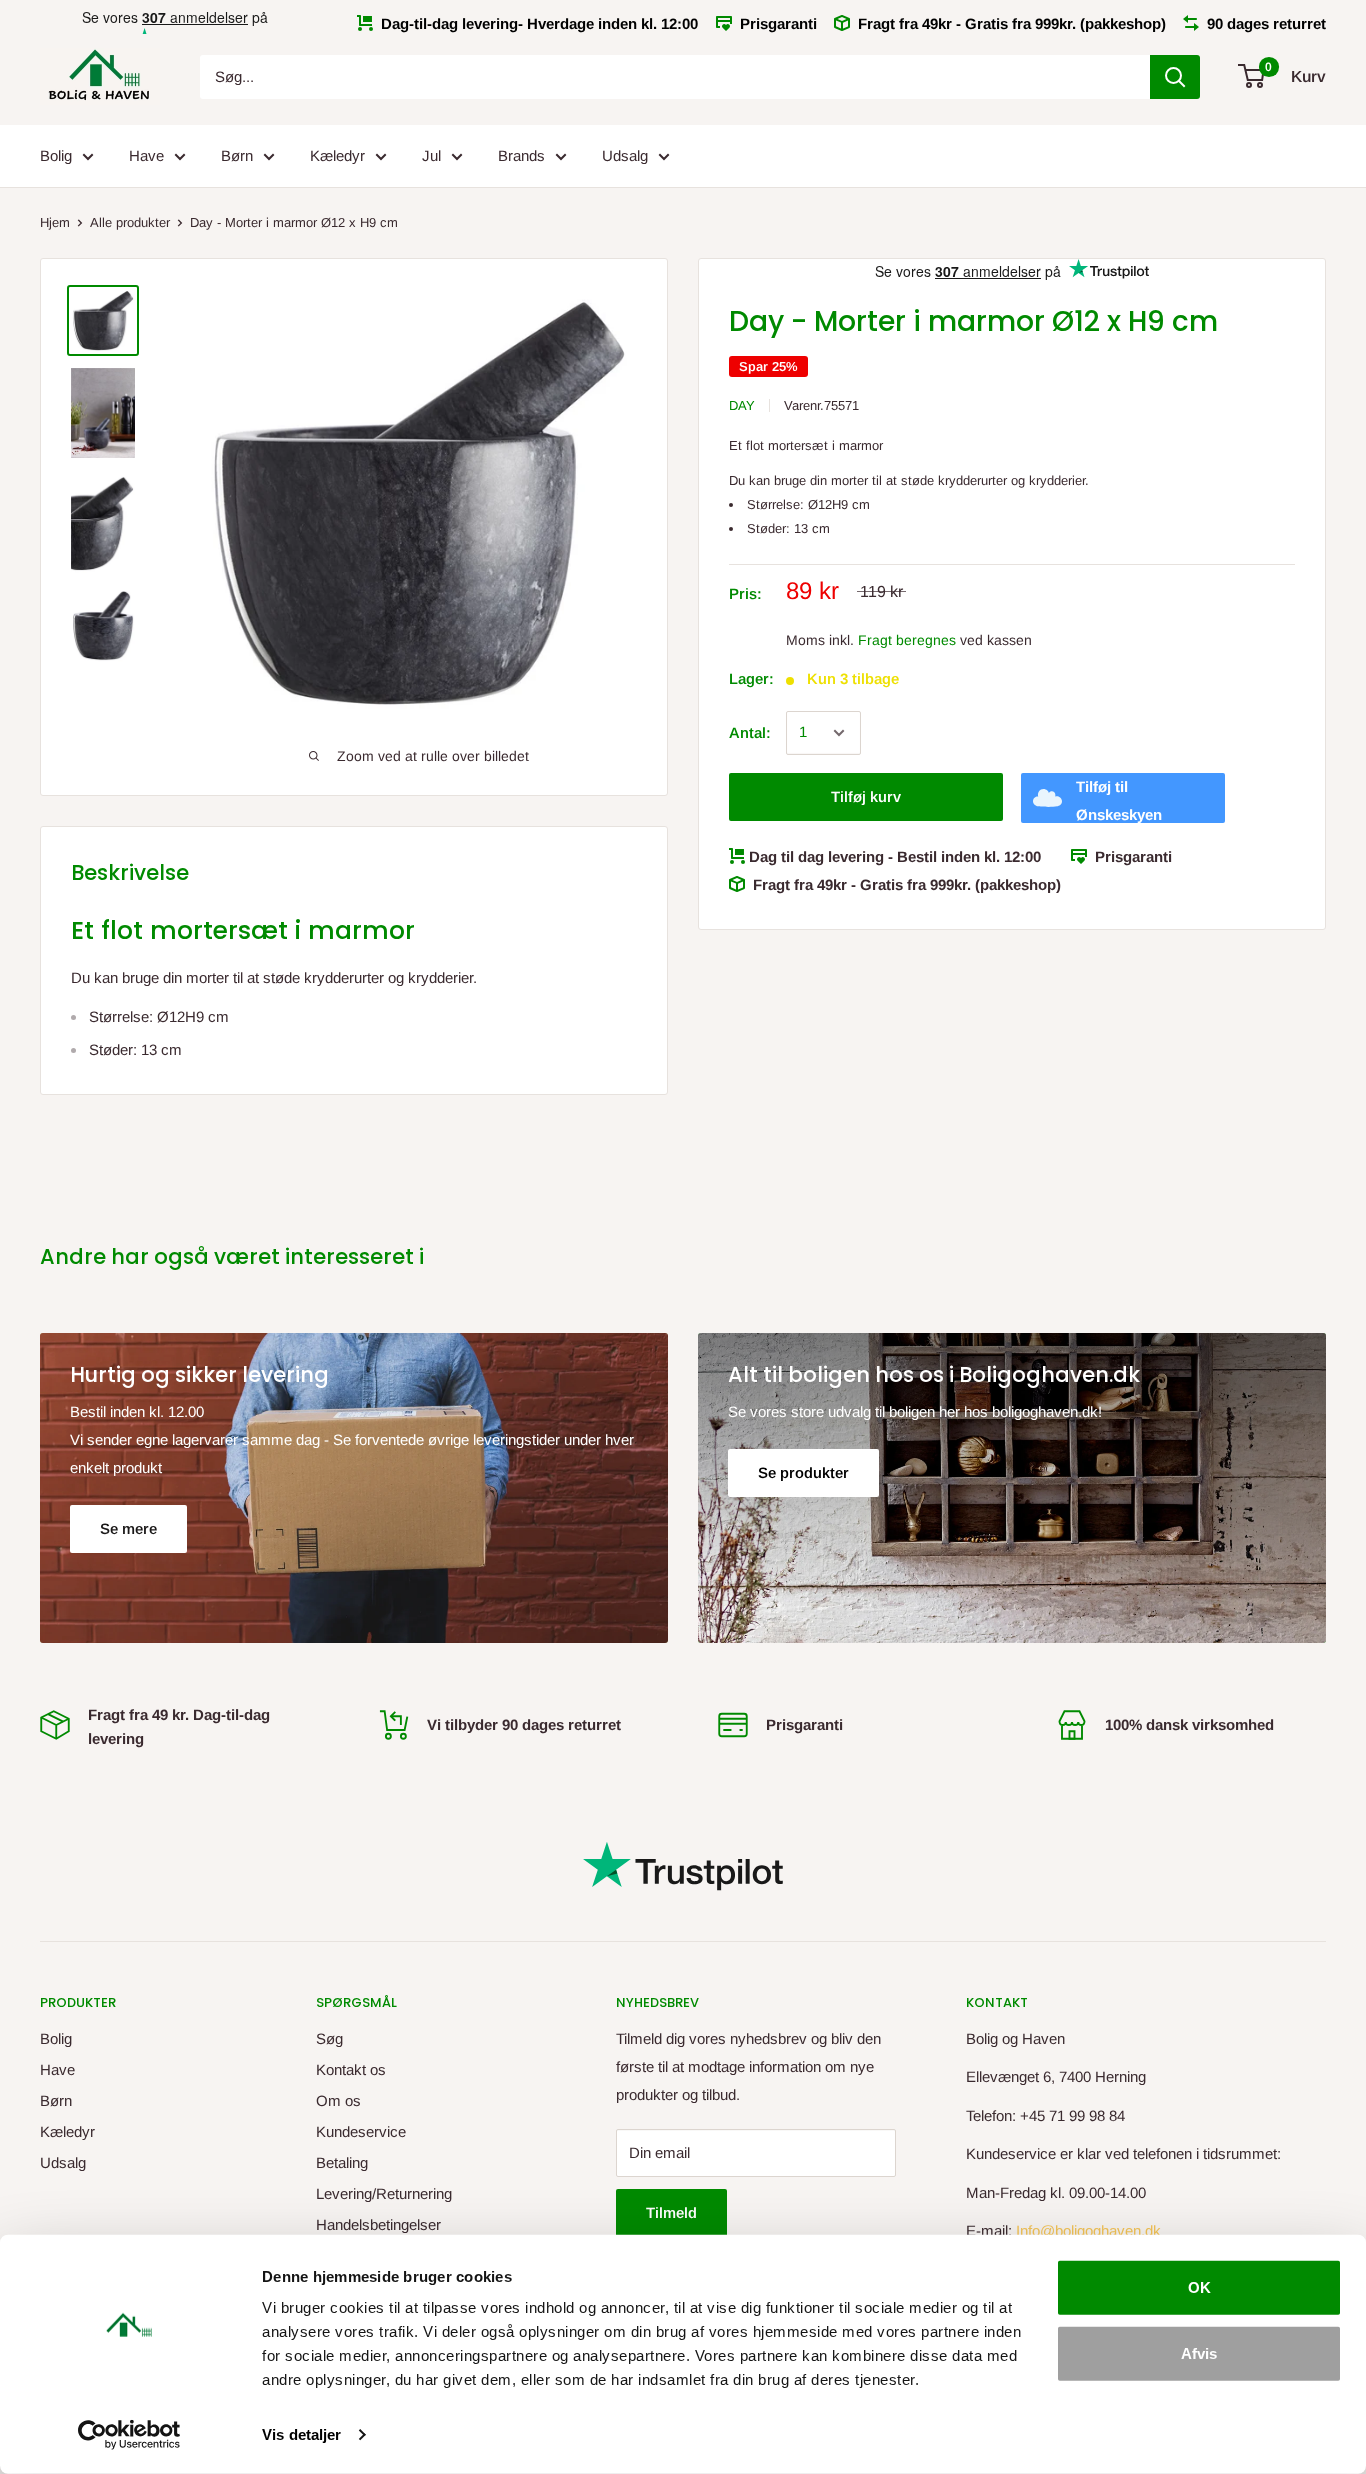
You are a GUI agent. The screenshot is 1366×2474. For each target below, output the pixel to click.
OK (1199, 2287)
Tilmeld (671, 2212)
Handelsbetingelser (378, 2224)
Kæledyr (337, 155)
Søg (329, 2038)
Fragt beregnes (907, 640)
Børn (237, 155)
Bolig (56, 155)
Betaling (342, 2162)
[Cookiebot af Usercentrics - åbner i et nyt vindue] (129, 2435)
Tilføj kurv (866, 796)
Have (146, 155)
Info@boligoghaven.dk (1088, 2230)
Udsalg (625, 155)
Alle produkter (130, 222)
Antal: (750, 732)
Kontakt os (351, 2069)
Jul (431, 155)
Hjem (55, 222)
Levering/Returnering (384, 2193)
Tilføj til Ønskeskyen (1119, 800)
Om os (338, 2100)
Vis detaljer (301, 2434)
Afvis (1199, 2352)
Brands (521, 155)
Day (742, 405)
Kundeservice (361, 2131)
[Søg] (1175, 77)
